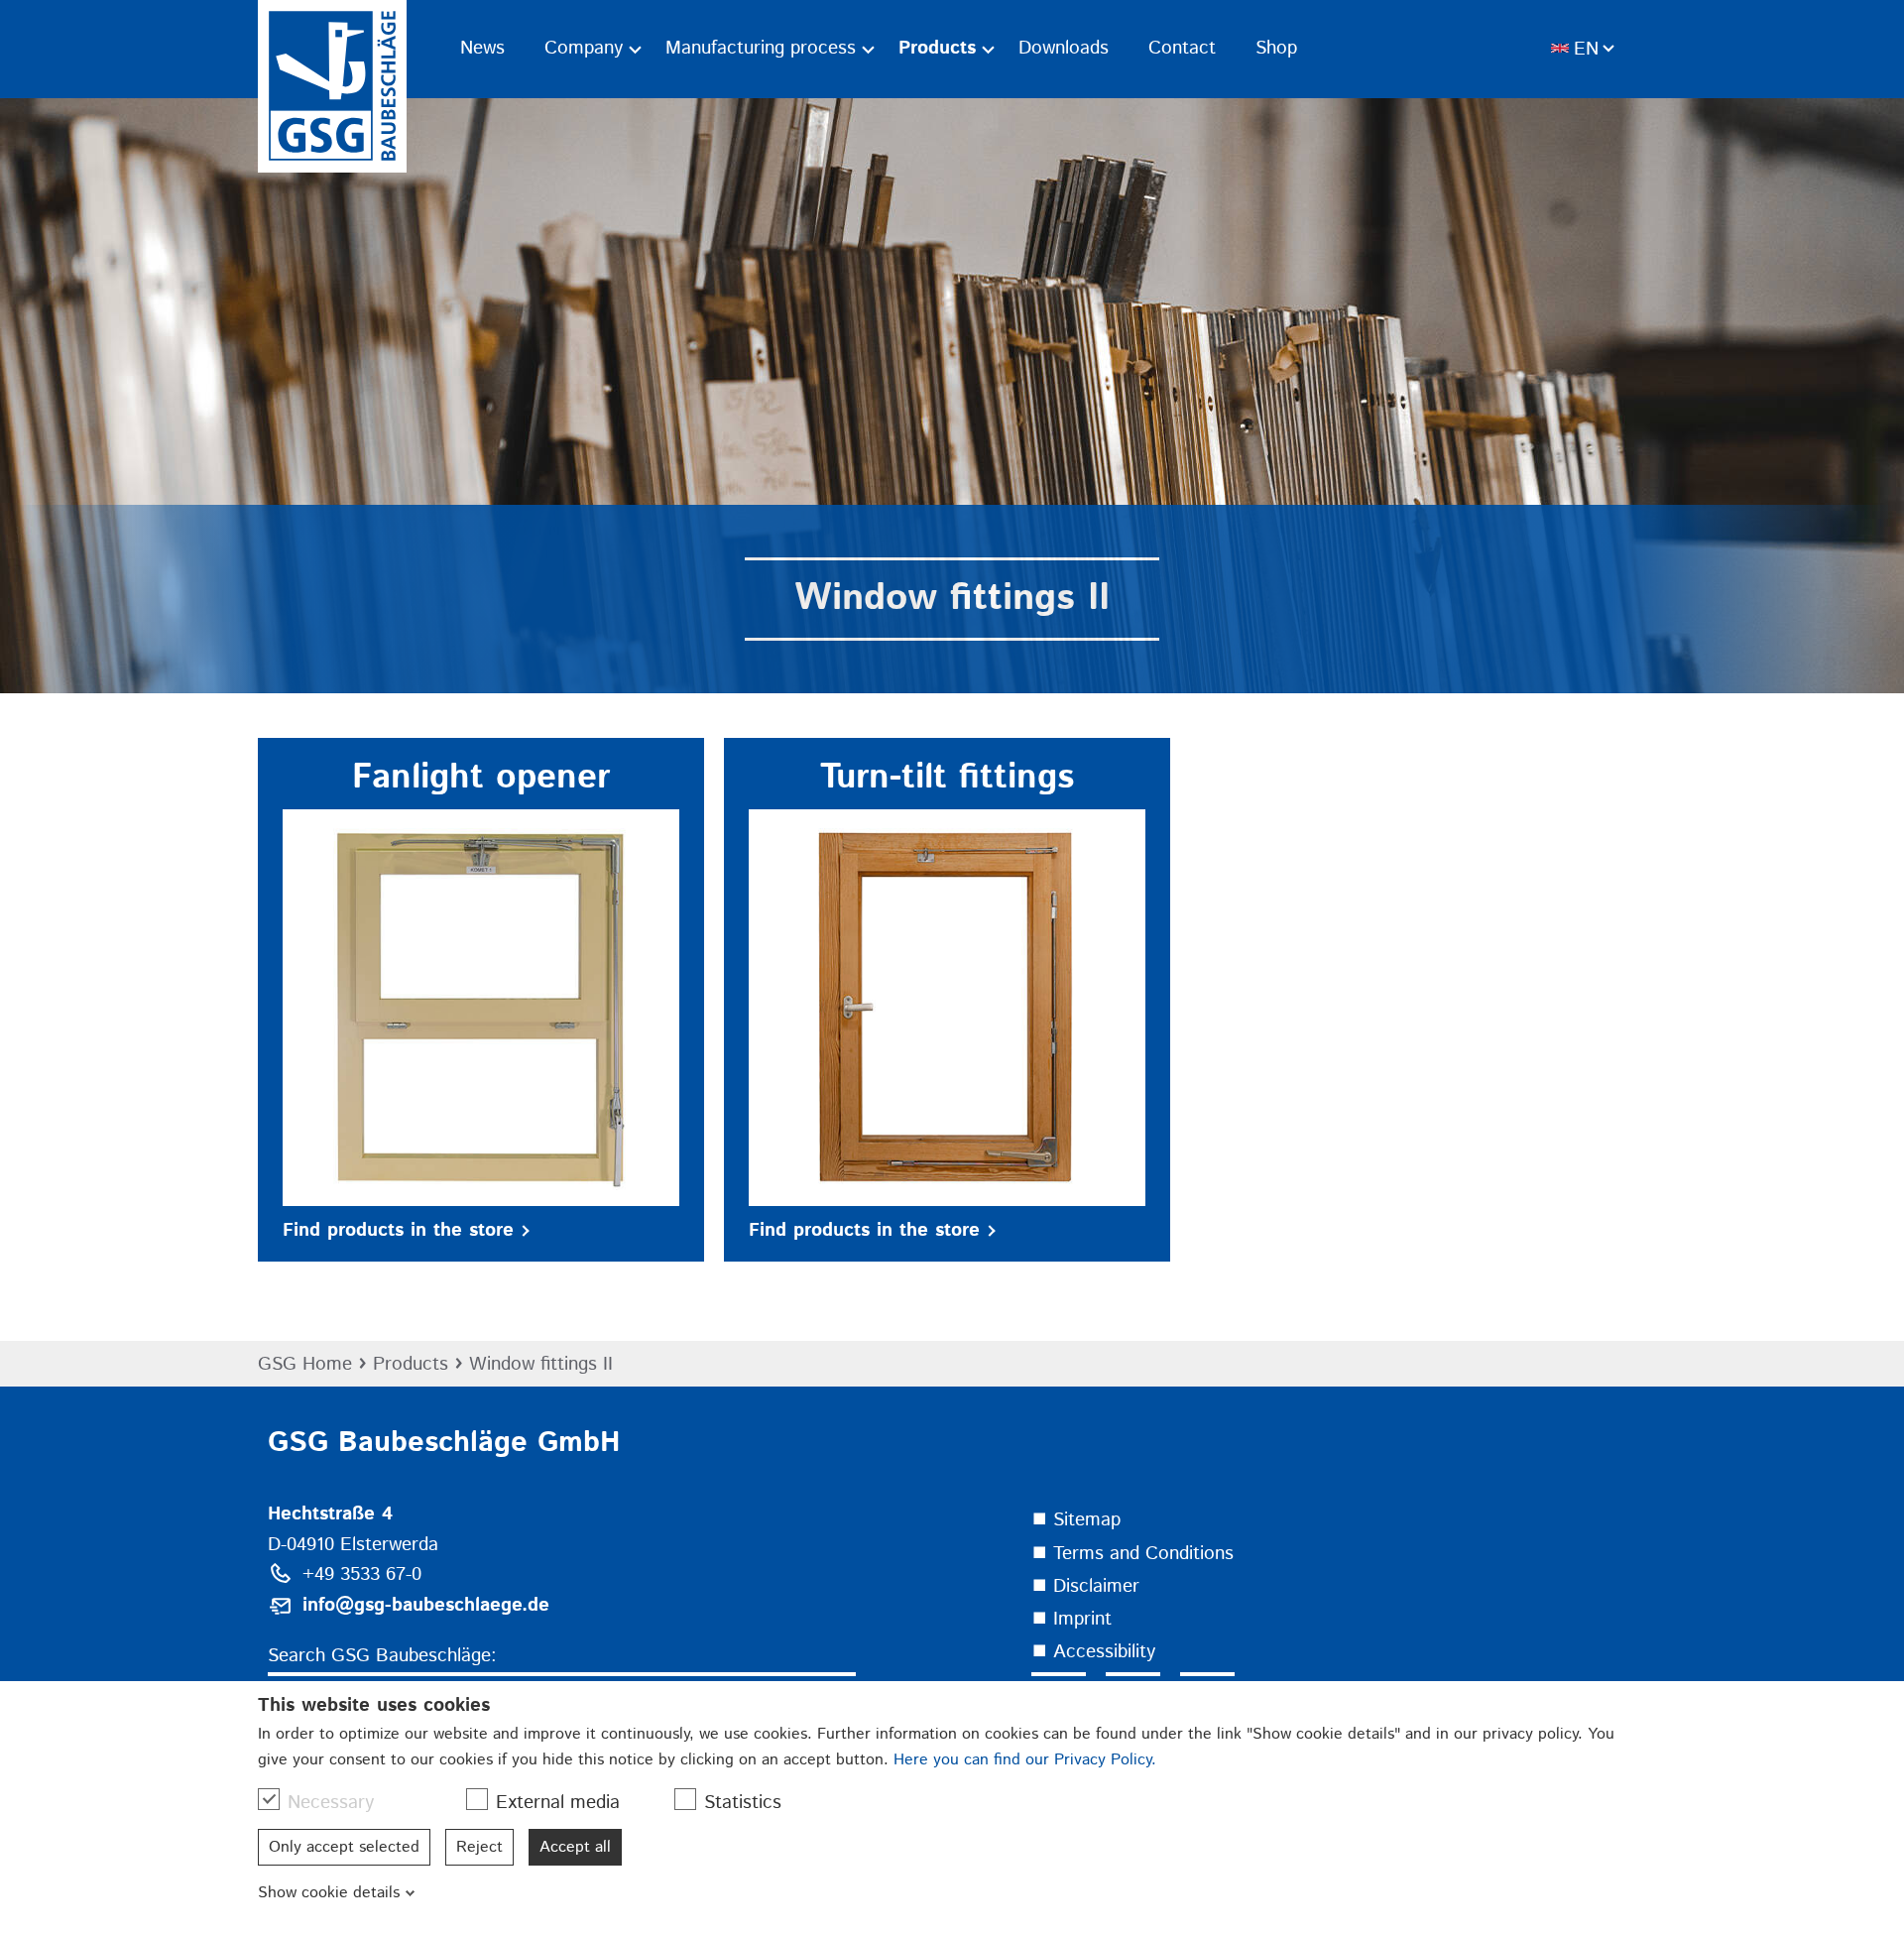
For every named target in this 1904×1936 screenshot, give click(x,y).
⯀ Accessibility (1093, 1652)
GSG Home (305, 1364)
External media (558, 1803)
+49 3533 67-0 (362, 1574)
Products (411, 1364)
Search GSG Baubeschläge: (382, 1656)
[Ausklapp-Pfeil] (635, 49)
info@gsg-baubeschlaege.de (426, 1605)
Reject (479, 1847)
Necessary (331, 1803)
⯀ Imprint (1071, 1619)
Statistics (743, 1803)
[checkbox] (269, 1799)
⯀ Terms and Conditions (1132, 1554)
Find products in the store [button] (398, 1230)
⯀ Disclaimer (1085, 1586)
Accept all (575, 1847)
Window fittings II (541, 1364)
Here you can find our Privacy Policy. (1025, 1760)
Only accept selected (344, 1847)
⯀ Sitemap (1076, 1520)
